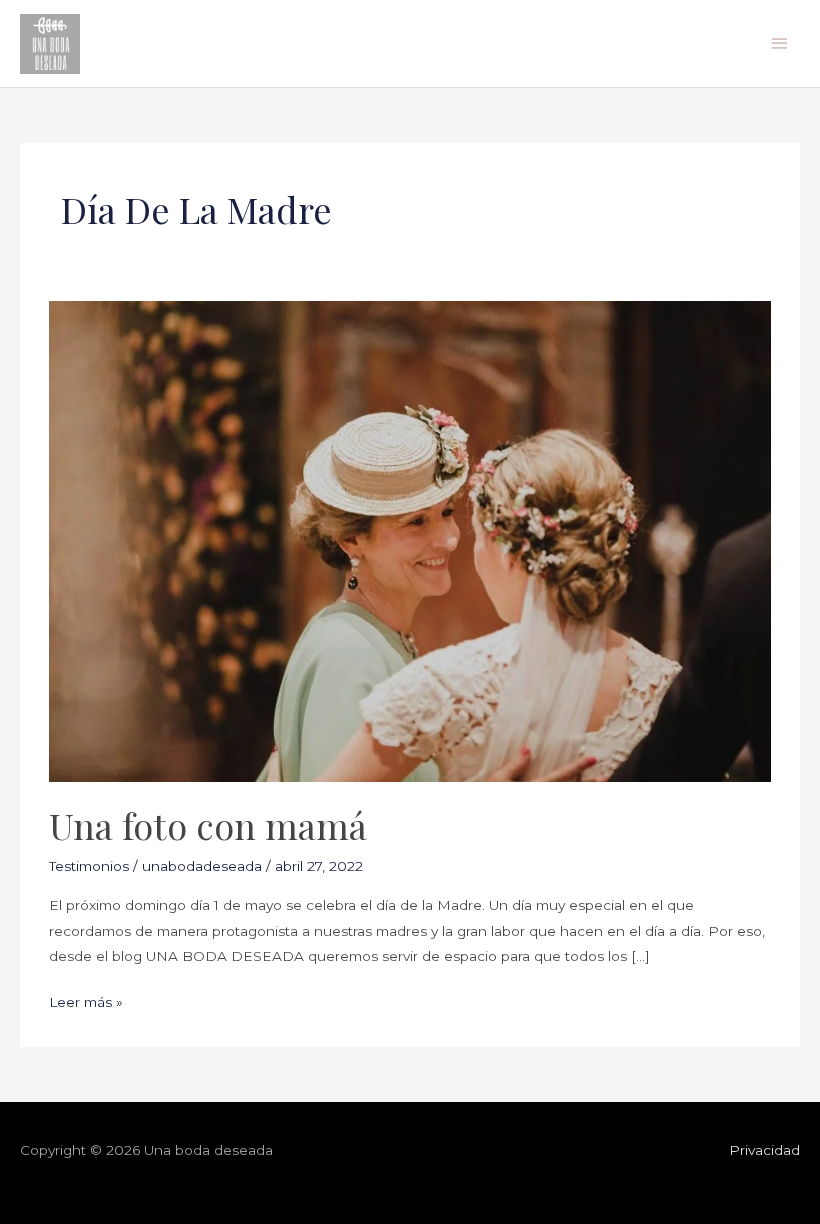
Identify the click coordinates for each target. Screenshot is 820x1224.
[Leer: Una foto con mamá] (409, 540)
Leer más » (86, 1000)
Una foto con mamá (208, 825)
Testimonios (89, 866)
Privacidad (764, 1150)
